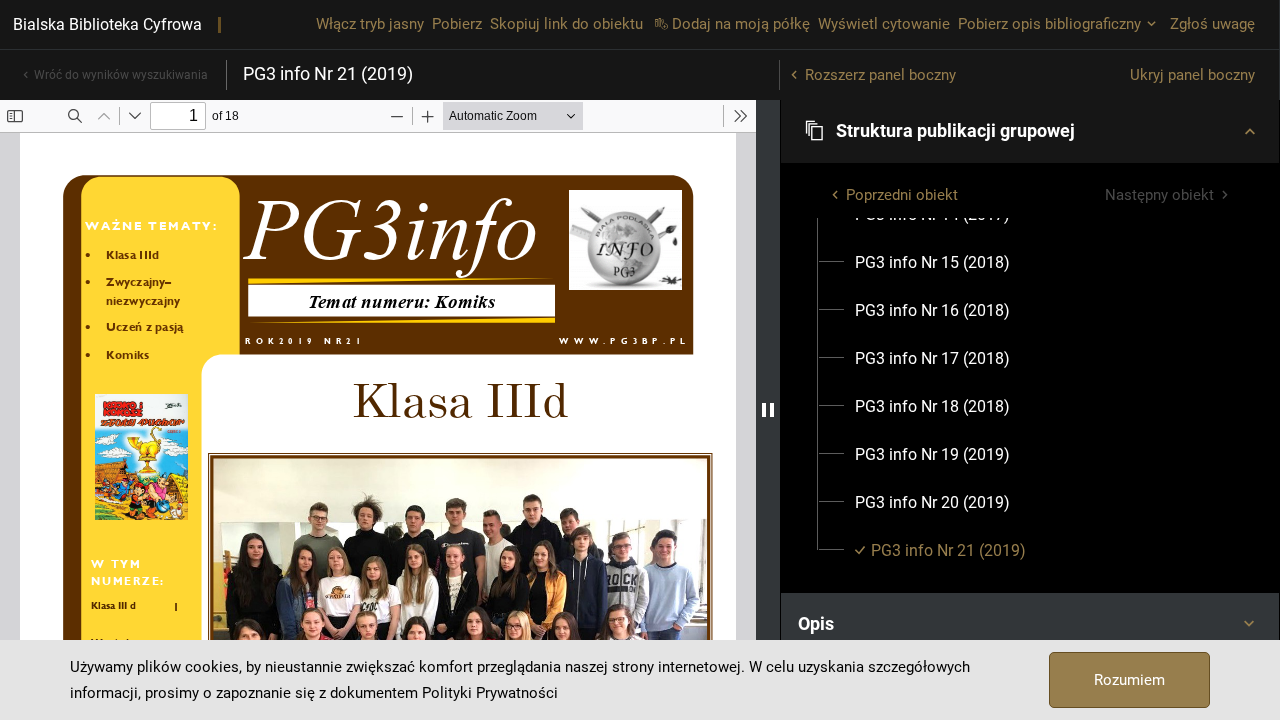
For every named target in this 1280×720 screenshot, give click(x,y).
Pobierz (457, 24)
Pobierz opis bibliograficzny (1049, 24)
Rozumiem (1129, 680)
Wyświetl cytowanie (884, 24)
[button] (1030, 131)
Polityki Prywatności (490, 693)
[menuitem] (932, 263)
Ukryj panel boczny (1192, 75)
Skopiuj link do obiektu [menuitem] (566, 24)
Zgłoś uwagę (1212, 24)
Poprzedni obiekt (902, 195)
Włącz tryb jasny (370, 24)
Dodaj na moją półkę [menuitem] (741, 24)
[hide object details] (768, 410)
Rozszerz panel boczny (880, 75)
